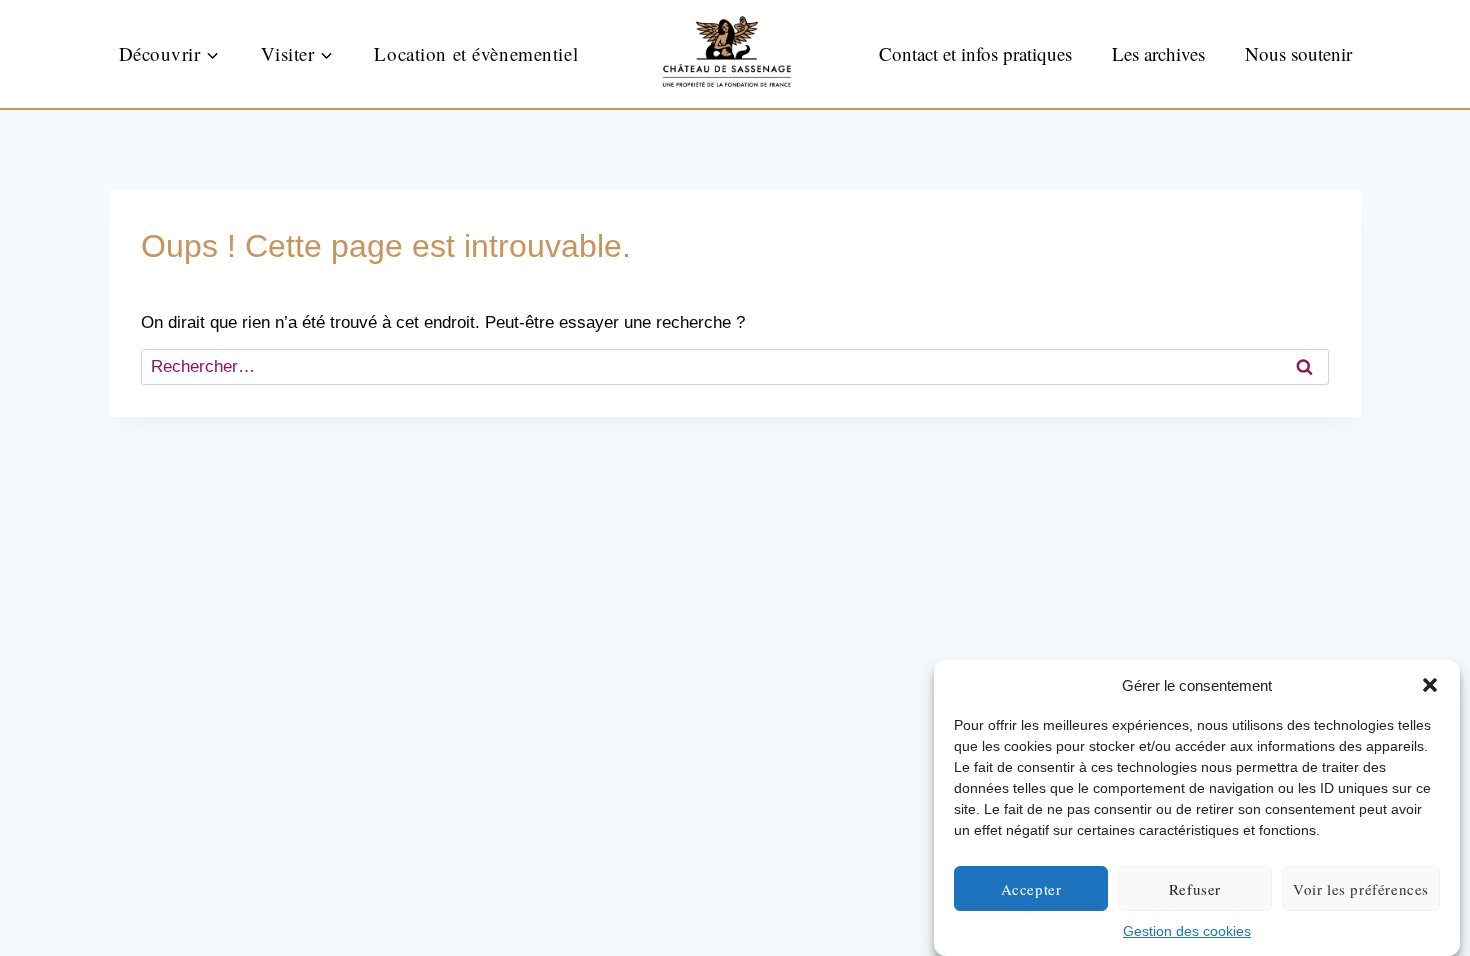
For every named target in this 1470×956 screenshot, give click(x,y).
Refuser (1195, 889)
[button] (1430, 685)
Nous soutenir (1298, 53)
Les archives (1158, 53)
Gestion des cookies (1187, 931)
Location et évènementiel (476, 53)
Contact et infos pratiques (975, 53)
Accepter (1031, 889)
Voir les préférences (1361, 889)
